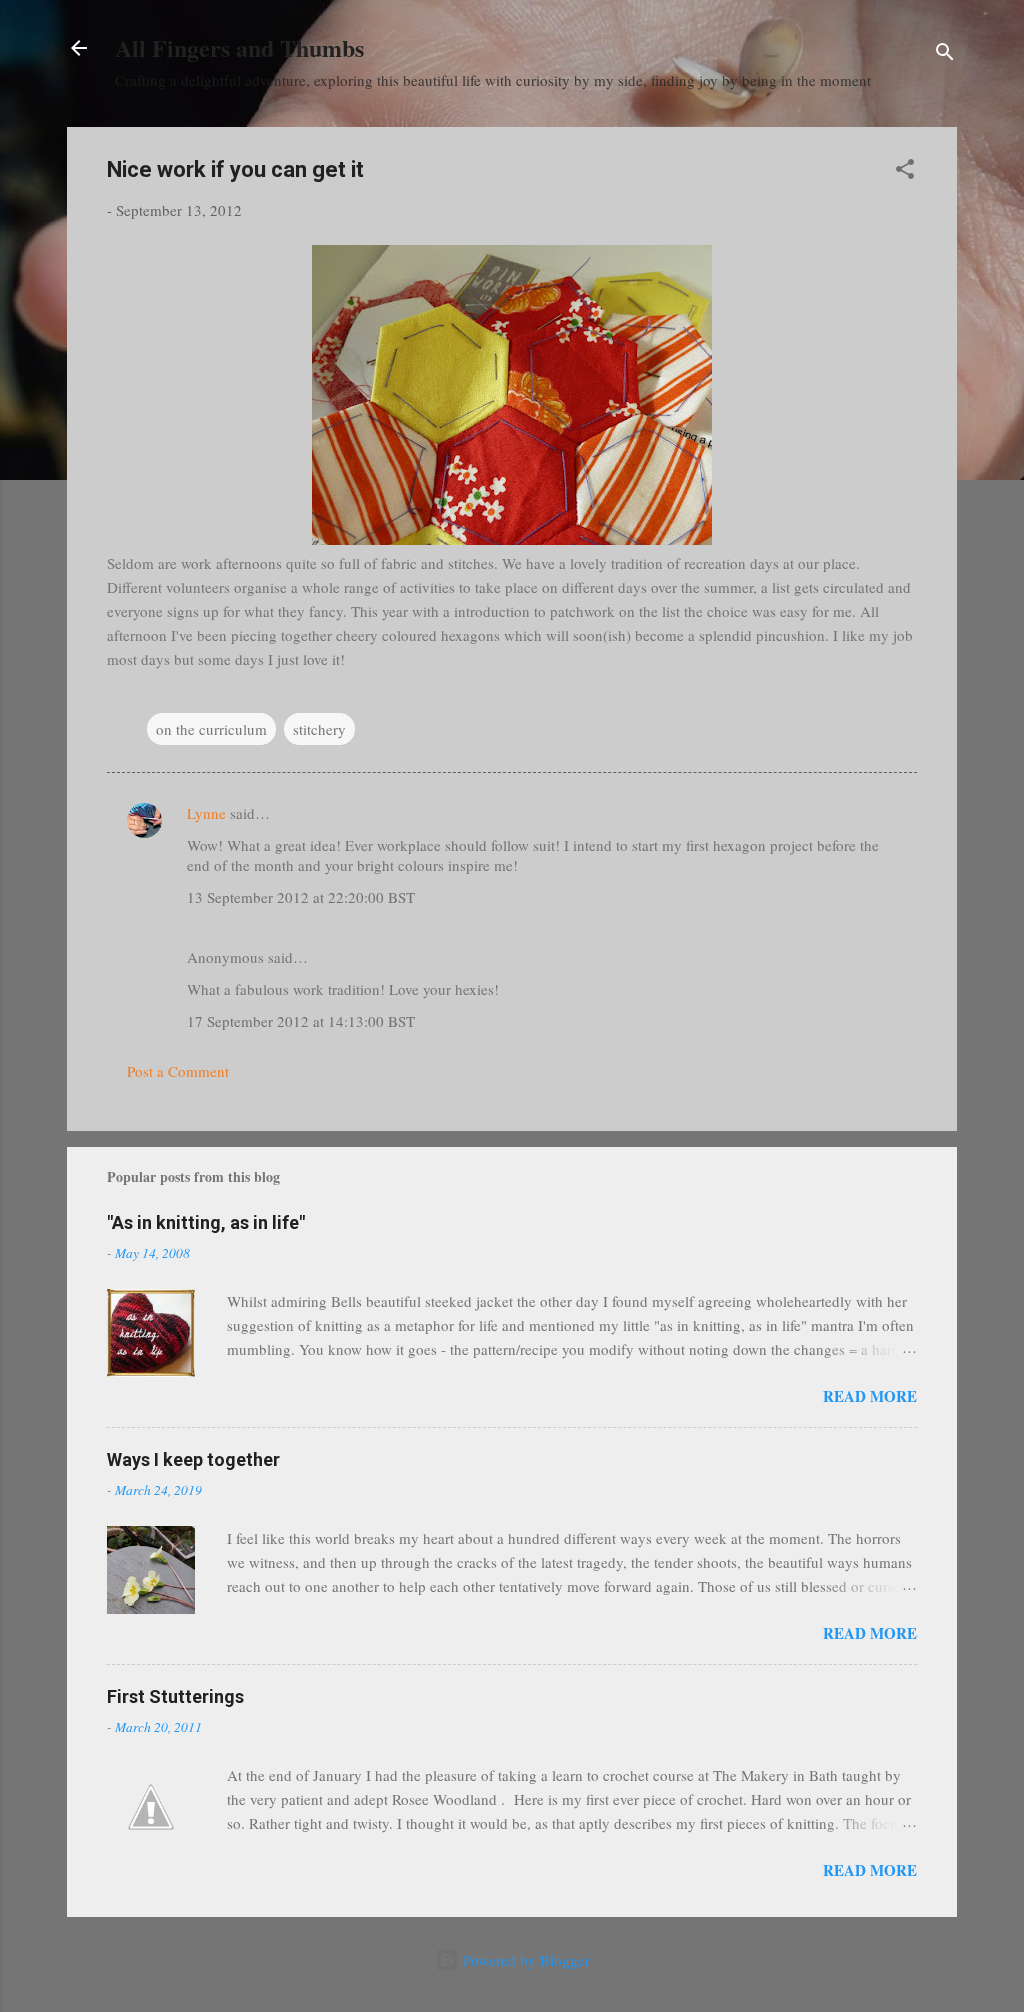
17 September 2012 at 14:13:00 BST (301, 1021)
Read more (870, 1396)
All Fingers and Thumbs (239, 47)
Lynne (206, 813)
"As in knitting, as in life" (206, 1222)
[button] (905, 172)
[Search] (945, 54)
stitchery (319, 729)
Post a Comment (178, 1071)
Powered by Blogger (524, 1960)
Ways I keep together (193, 1459)
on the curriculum (211, 729)
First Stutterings (175, 1696)
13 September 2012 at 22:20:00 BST (301, 897)
